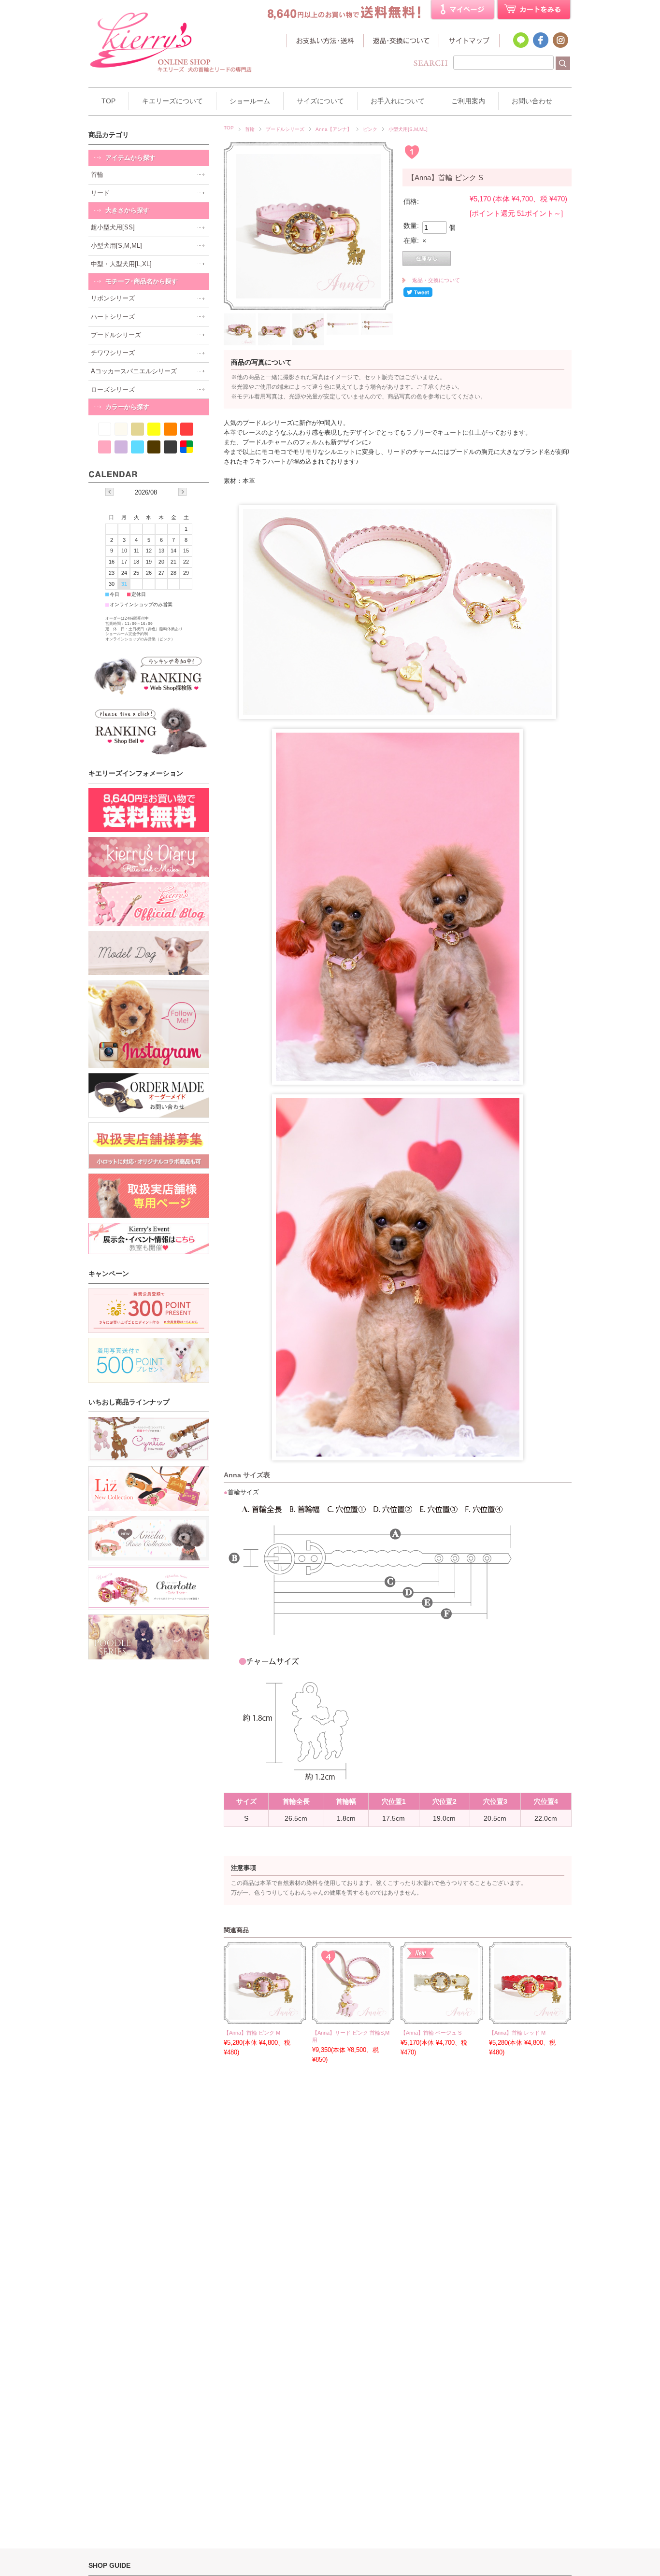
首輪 (250, 129)
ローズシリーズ (113, 389)
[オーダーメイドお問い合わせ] (149, 1095)
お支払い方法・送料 (325, 42)
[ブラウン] (154, 447)
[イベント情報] (149, 1238)
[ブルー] (137, 447)
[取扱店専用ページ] (149, 1196)
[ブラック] (170, 447)
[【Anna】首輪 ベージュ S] (442, 2015)
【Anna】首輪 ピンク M (252, 2033)
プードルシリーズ (285, 129)
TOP (108, 101)
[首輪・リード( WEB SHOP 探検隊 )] (149, 675)
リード (100, 193)
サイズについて (320, 101)
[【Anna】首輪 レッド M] (530, 2015)
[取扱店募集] (149, 1146)
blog (520, 40)
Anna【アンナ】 (334, 129)
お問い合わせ (532, 101)
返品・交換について (401, 42)
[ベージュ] (121, 429)
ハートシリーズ (113, 317)
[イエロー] (154, 429)
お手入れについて (398, 101)
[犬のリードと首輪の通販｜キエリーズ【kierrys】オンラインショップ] (171, 79)
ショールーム (250, 101)
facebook (540, 40)
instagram (560, 40)
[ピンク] (105, 447)
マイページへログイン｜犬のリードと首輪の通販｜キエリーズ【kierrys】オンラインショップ (463, 10)
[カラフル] (187, 447)
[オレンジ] (170, 429)
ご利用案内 (468, 101)
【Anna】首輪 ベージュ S (431, 2033)
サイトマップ (469, 42)
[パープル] (121, 447)
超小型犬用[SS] (113, 227)
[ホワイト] (105, 429)
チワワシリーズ (113, 353)
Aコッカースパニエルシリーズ (134, 371)
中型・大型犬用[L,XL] (121, 264)
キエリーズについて (172, 101)
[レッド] (187, 429)
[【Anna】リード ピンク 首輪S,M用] (353, 2015)
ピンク (370, 129)
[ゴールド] (137, 429)
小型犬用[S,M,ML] (408, 129)
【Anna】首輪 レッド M (517, 2033)
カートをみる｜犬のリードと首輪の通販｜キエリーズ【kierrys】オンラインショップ (534, 10)
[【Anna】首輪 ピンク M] (265, 2015)
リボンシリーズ (113, 298)
